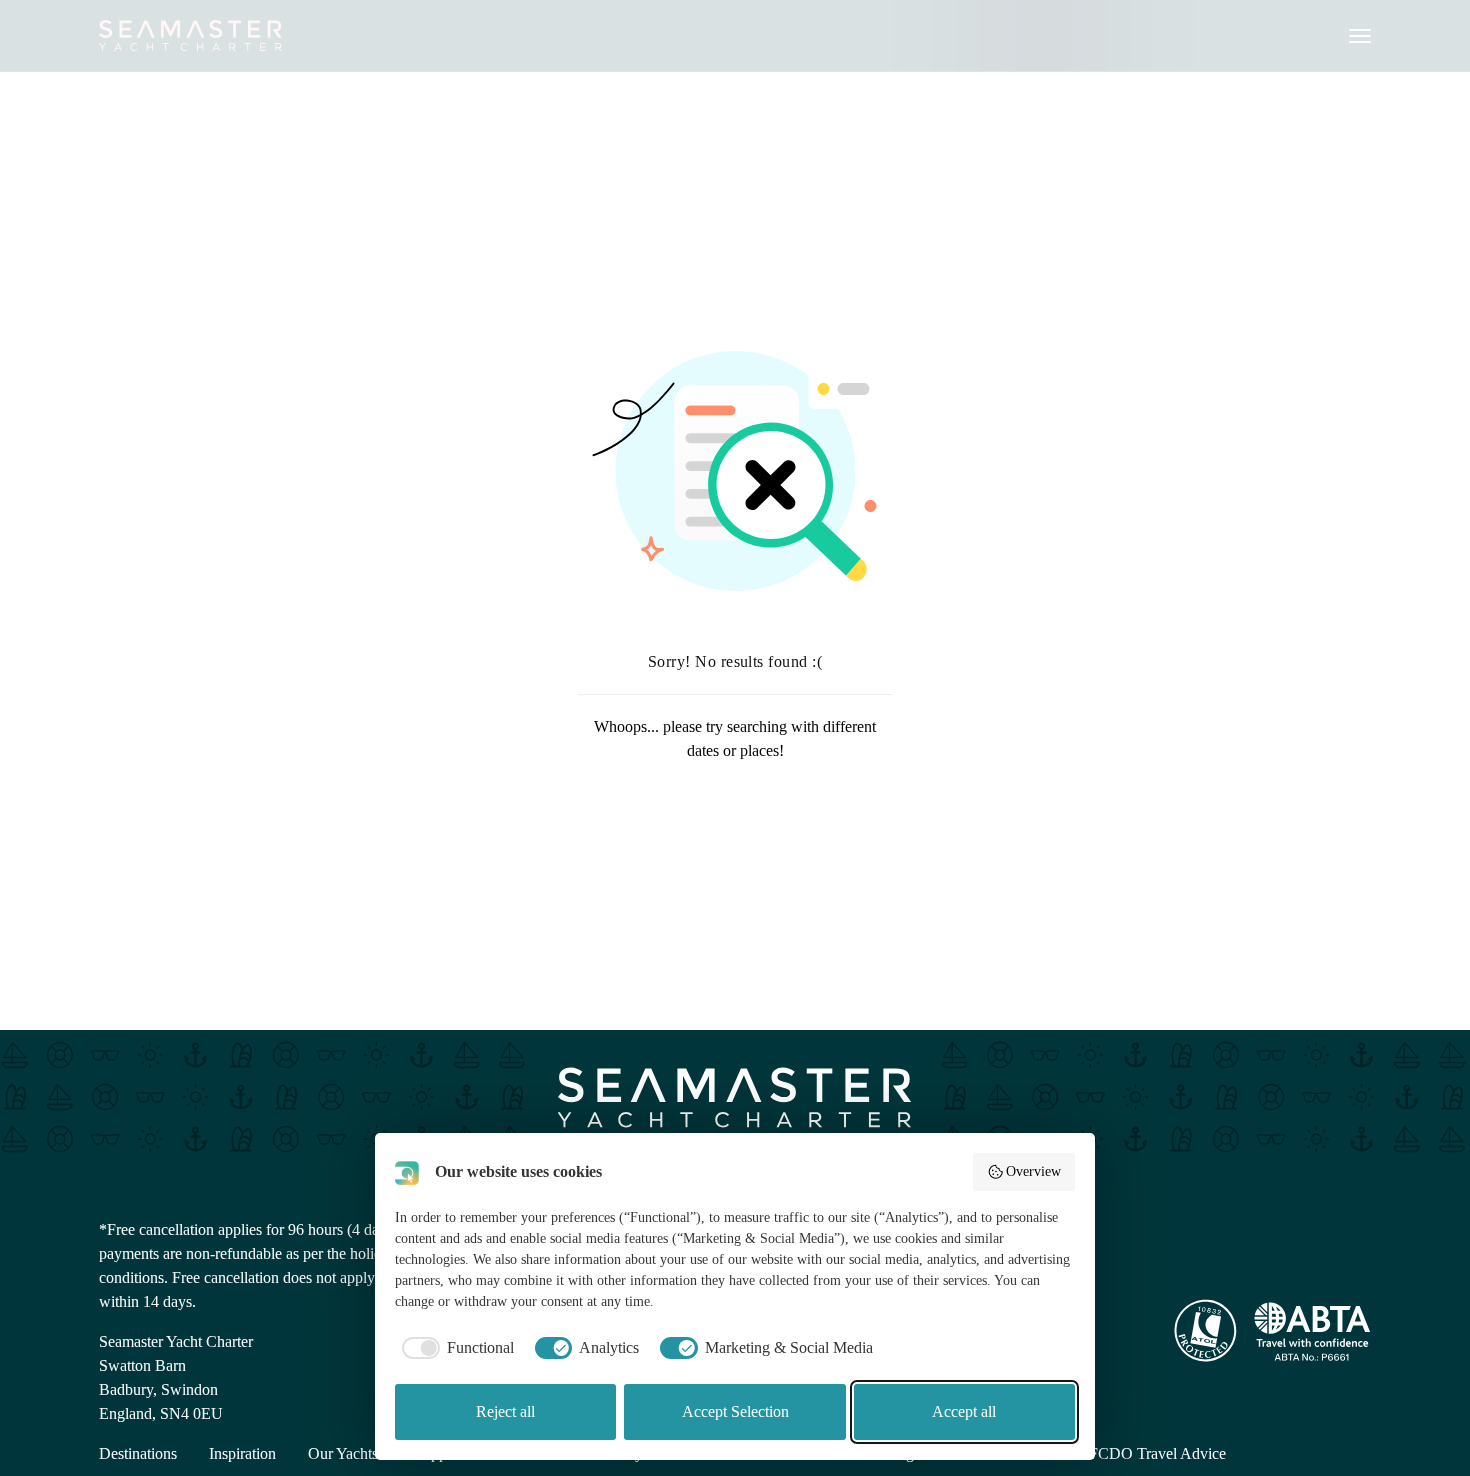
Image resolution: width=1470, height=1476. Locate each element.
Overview (1033, 1171)
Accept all (964, 1411)
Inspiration (242, 1453)
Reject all (505, 1411)
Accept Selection (735, 1411)
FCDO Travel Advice (1157, 1453)
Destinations (138, 1453)
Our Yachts (343, 1453)
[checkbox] (454, 1348)
